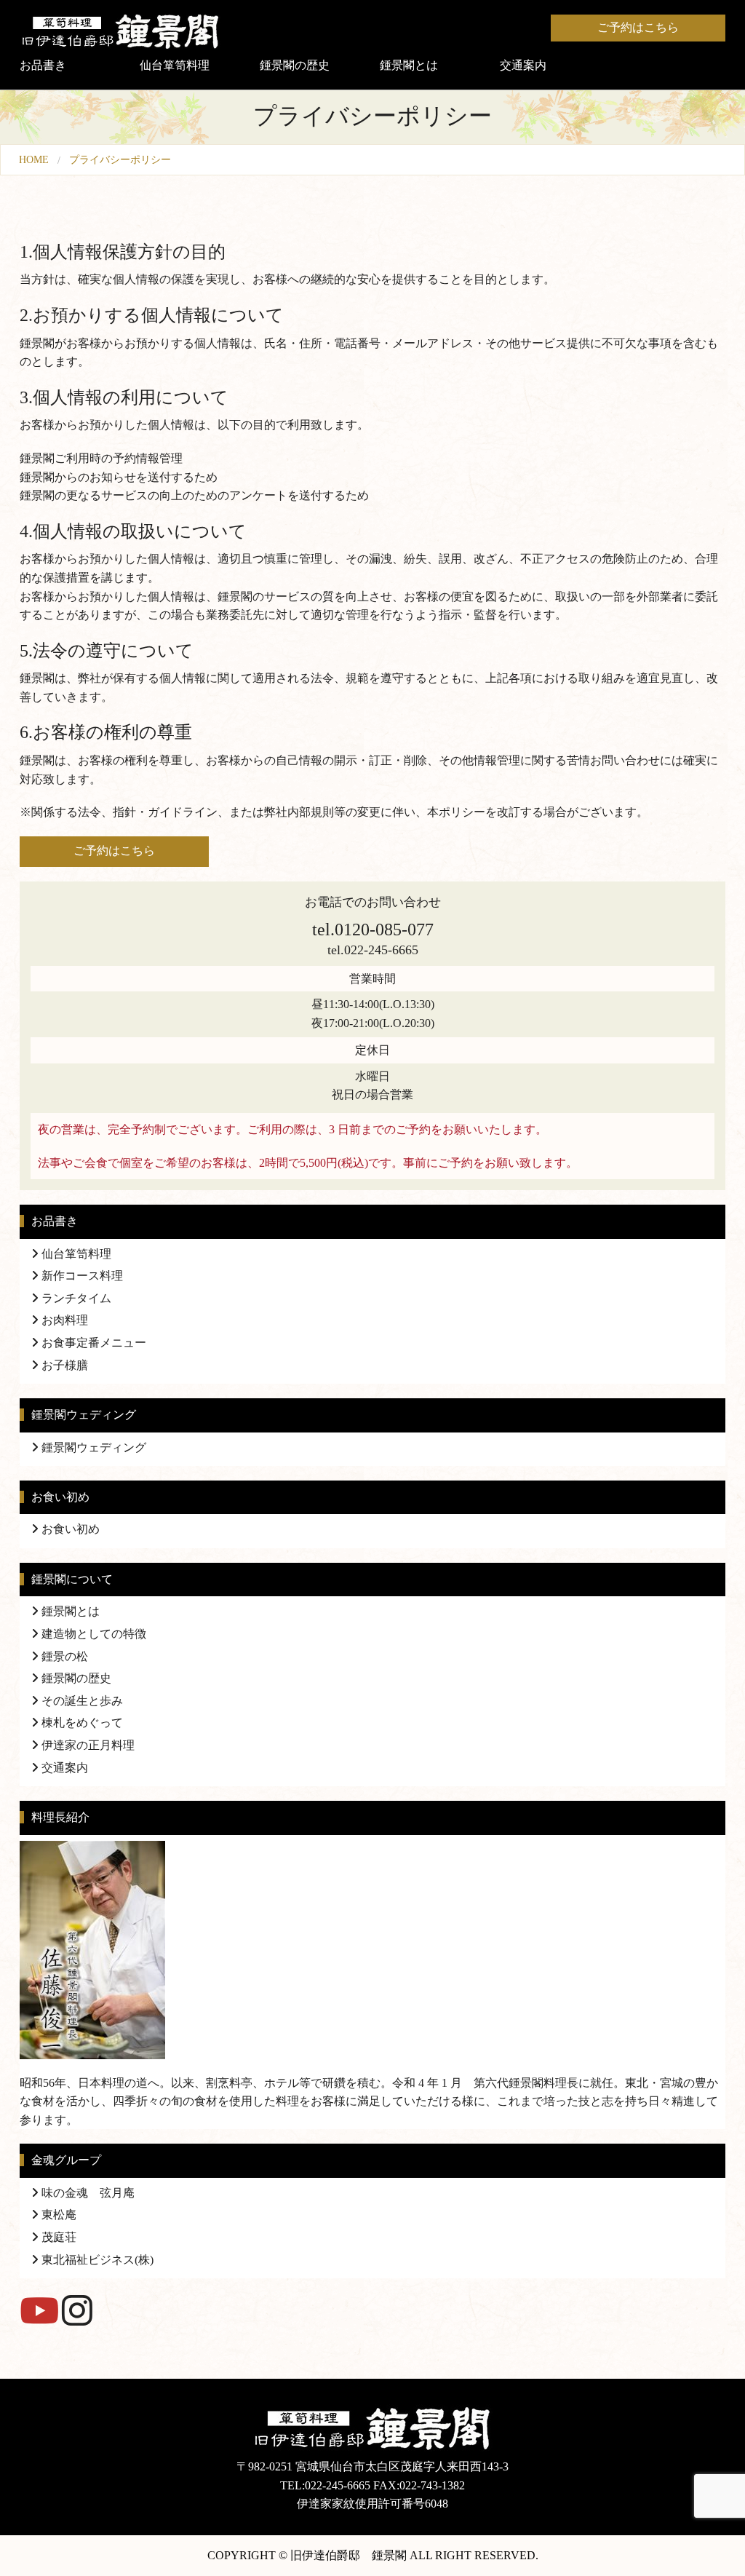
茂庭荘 (57, 2237)
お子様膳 (63, 1365)
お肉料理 (63, 1320)
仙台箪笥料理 (175, 65)
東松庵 (57, 2215)
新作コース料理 (81, 1276)
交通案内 (523, 65)
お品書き (43, 65)
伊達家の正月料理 (87, 1745)
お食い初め (69, 1529)
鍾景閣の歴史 (295, 65)
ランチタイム (75, 1298)
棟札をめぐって (81, 1723)
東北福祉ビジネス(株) (96, 2260)
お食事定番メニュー (92, 1343)
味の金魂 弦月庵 (87, 2193)
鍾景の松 (63, 1656)
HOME (34, 159)
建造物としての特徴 (92, 1634)
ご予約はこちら (638, 27)
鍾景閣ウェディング (92, 1447)
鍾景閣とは (409, 65)
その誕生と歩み (81, 1701)
